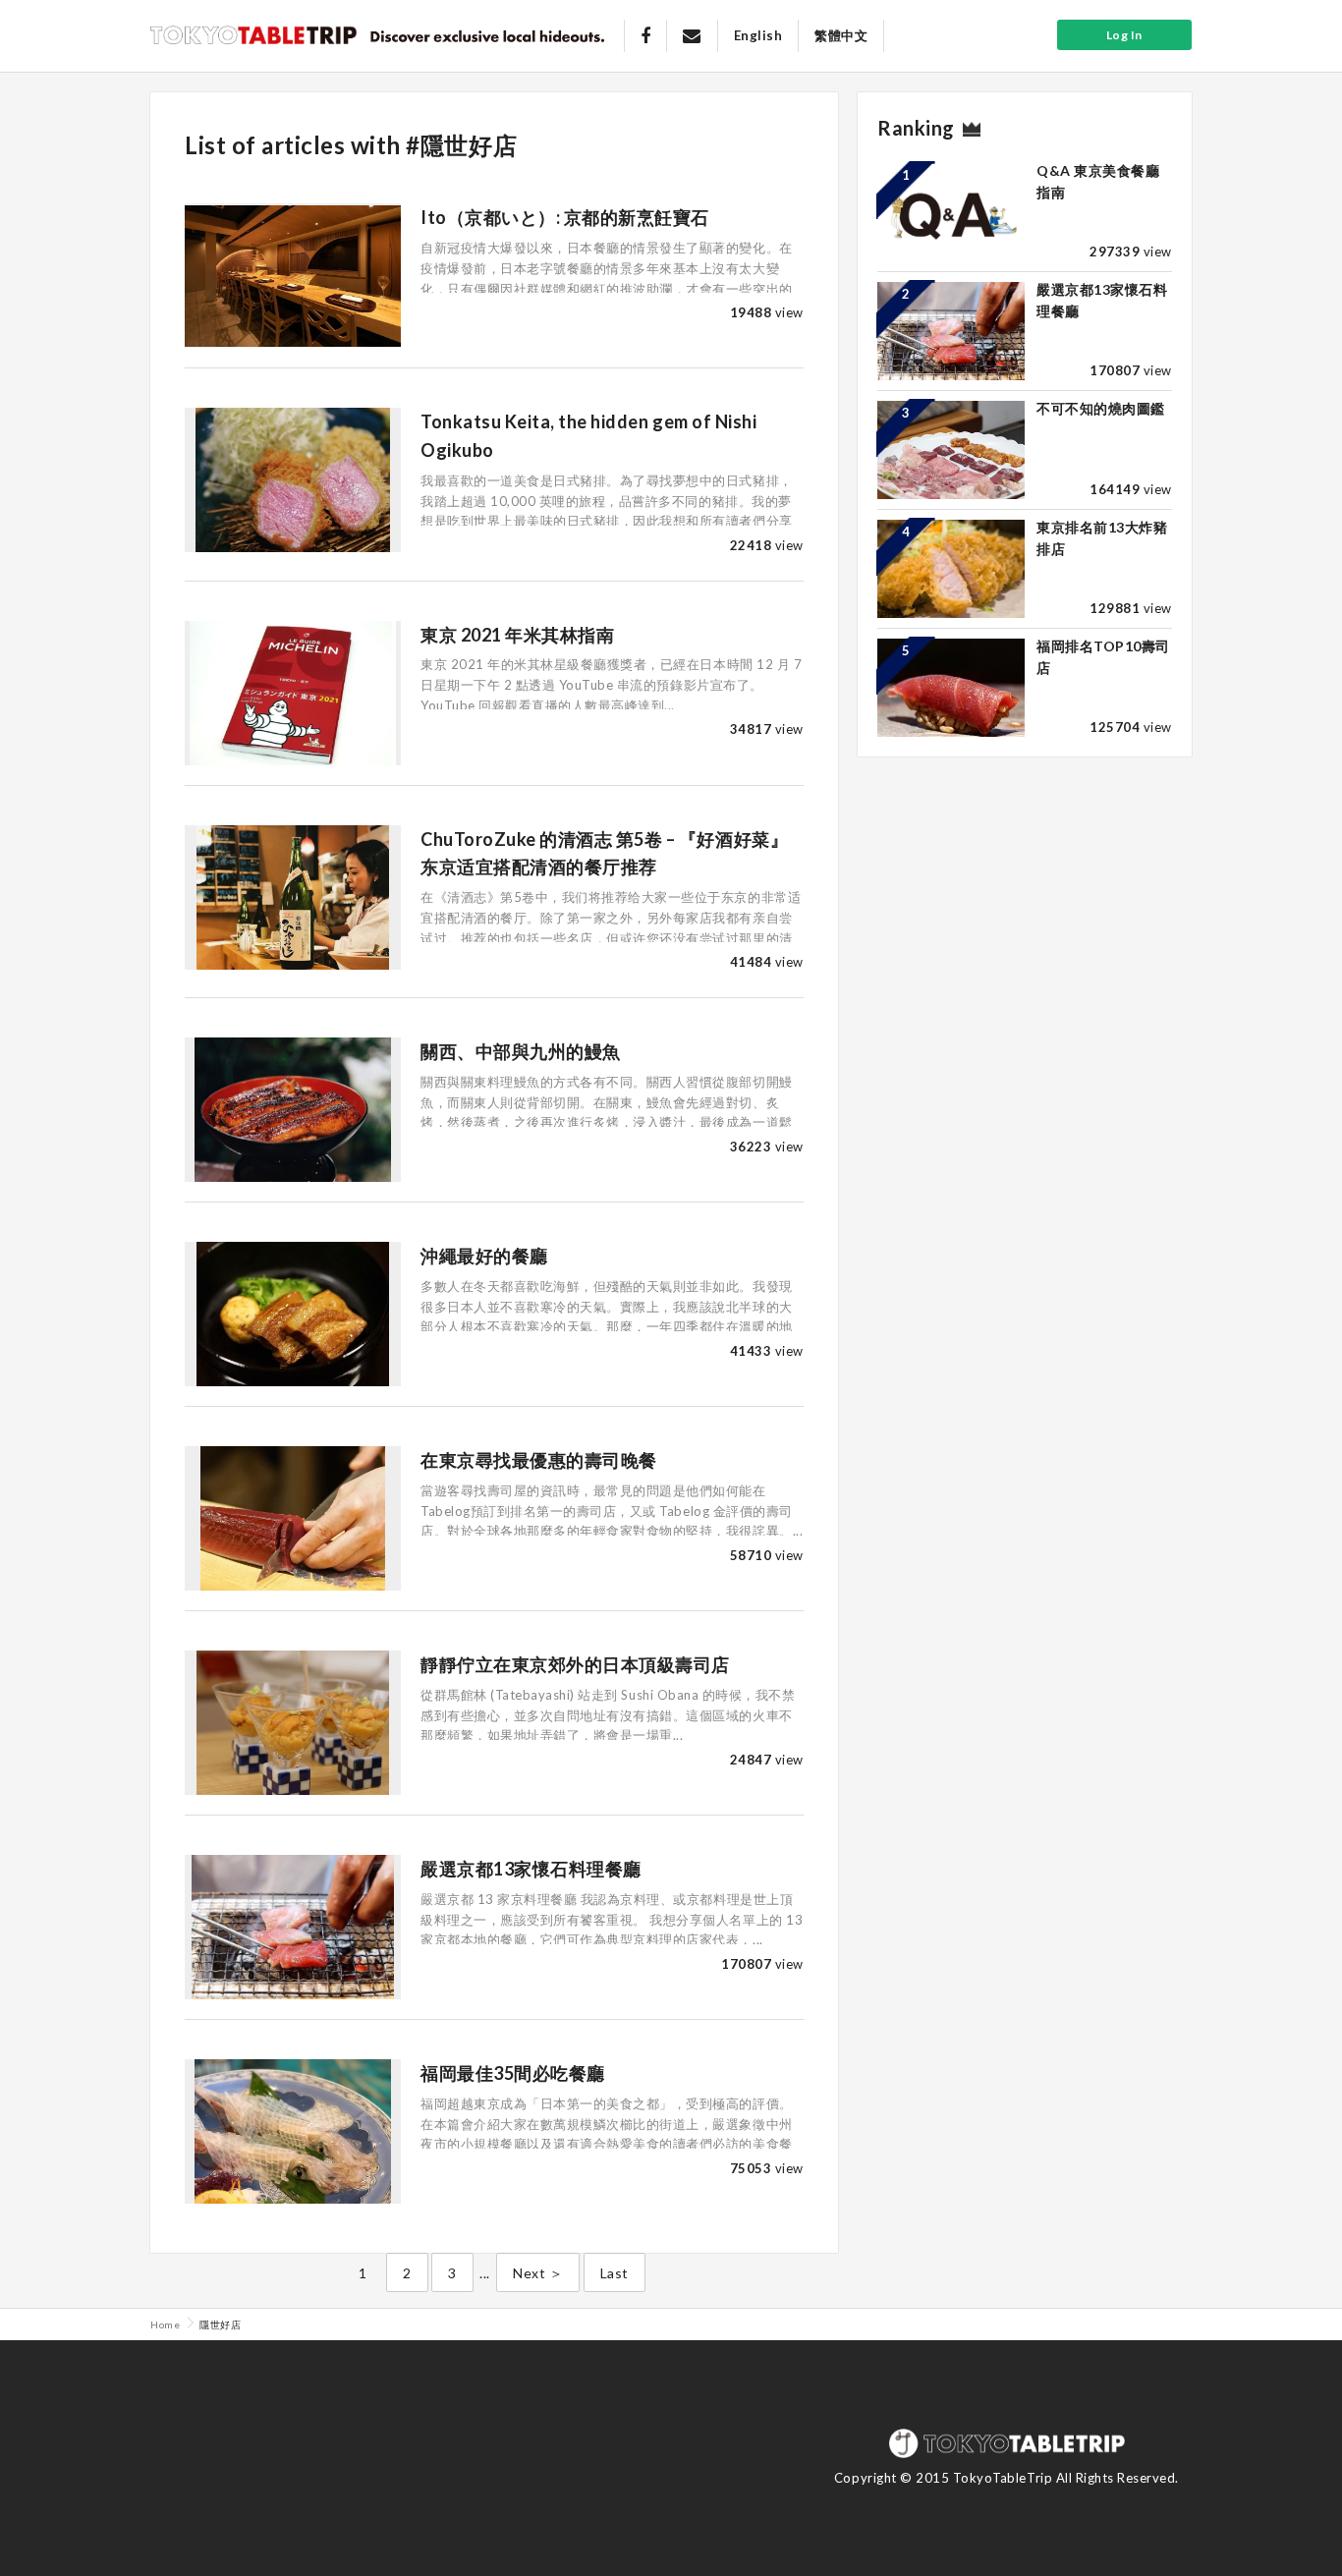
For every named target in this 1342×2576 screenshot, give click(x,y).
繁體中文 (841, 35)
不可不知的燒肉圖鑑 (1101, 408)
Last (615, 2273)
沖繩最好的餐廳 (484, 1256)
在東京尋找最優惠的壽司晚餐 (539, 1460)
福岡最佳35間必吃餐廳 (513, 2073)
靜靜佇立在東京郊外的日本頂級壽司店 (575, 1664)
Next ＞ (538, 2273)
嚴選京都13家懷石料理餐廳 (531, 1869)
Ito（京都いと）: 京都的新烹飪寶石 (565, 217)
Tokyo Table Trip (253, 34)
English (758, 35)
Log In (1124, 35)
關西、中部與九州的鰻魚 (521, 1051)
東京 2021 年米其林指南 (517, 635)
